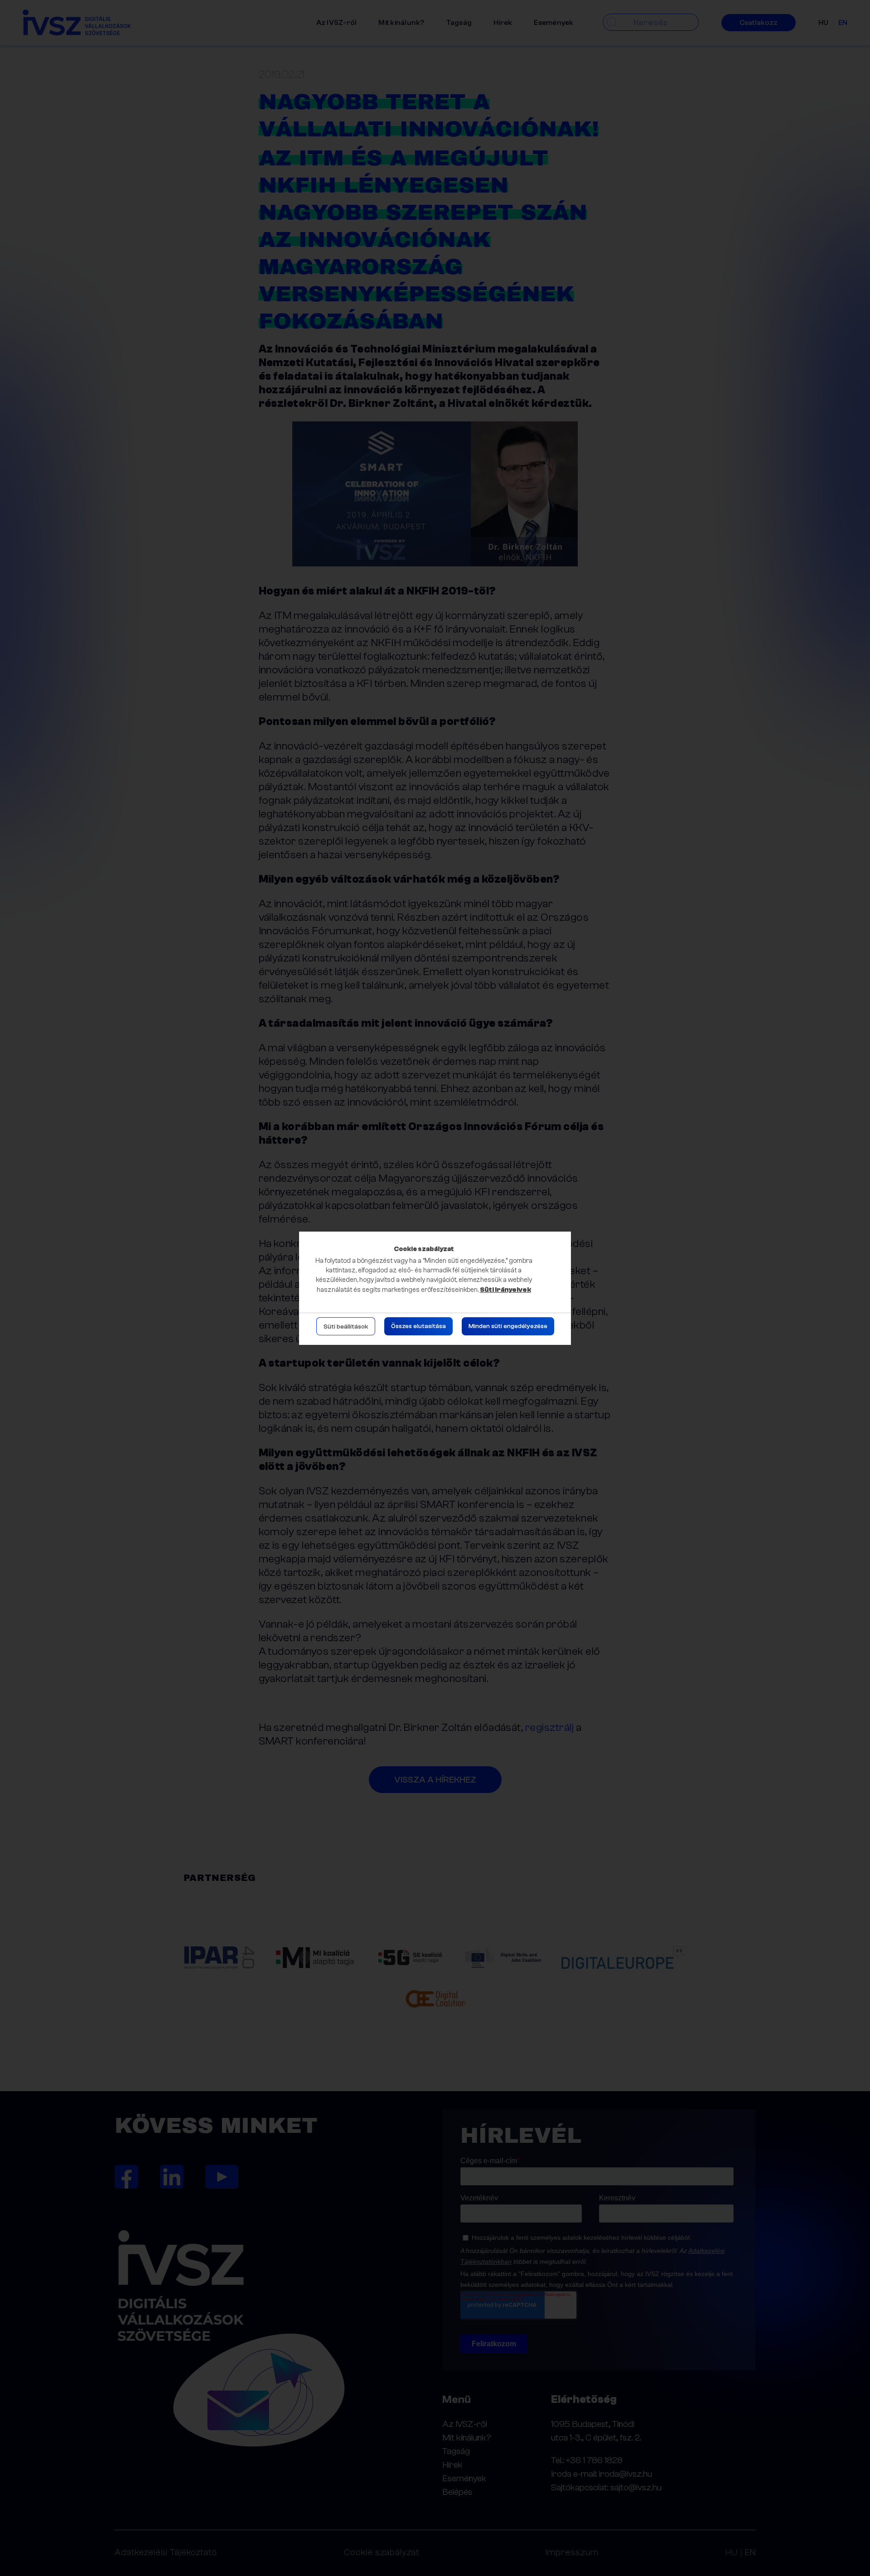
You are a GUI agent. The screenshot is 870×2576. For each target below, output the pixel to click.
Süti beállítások (346, 1327)
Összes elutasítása (418, 1326)
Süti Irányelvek (505, 1290)
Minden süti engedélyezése (508, 1326)
